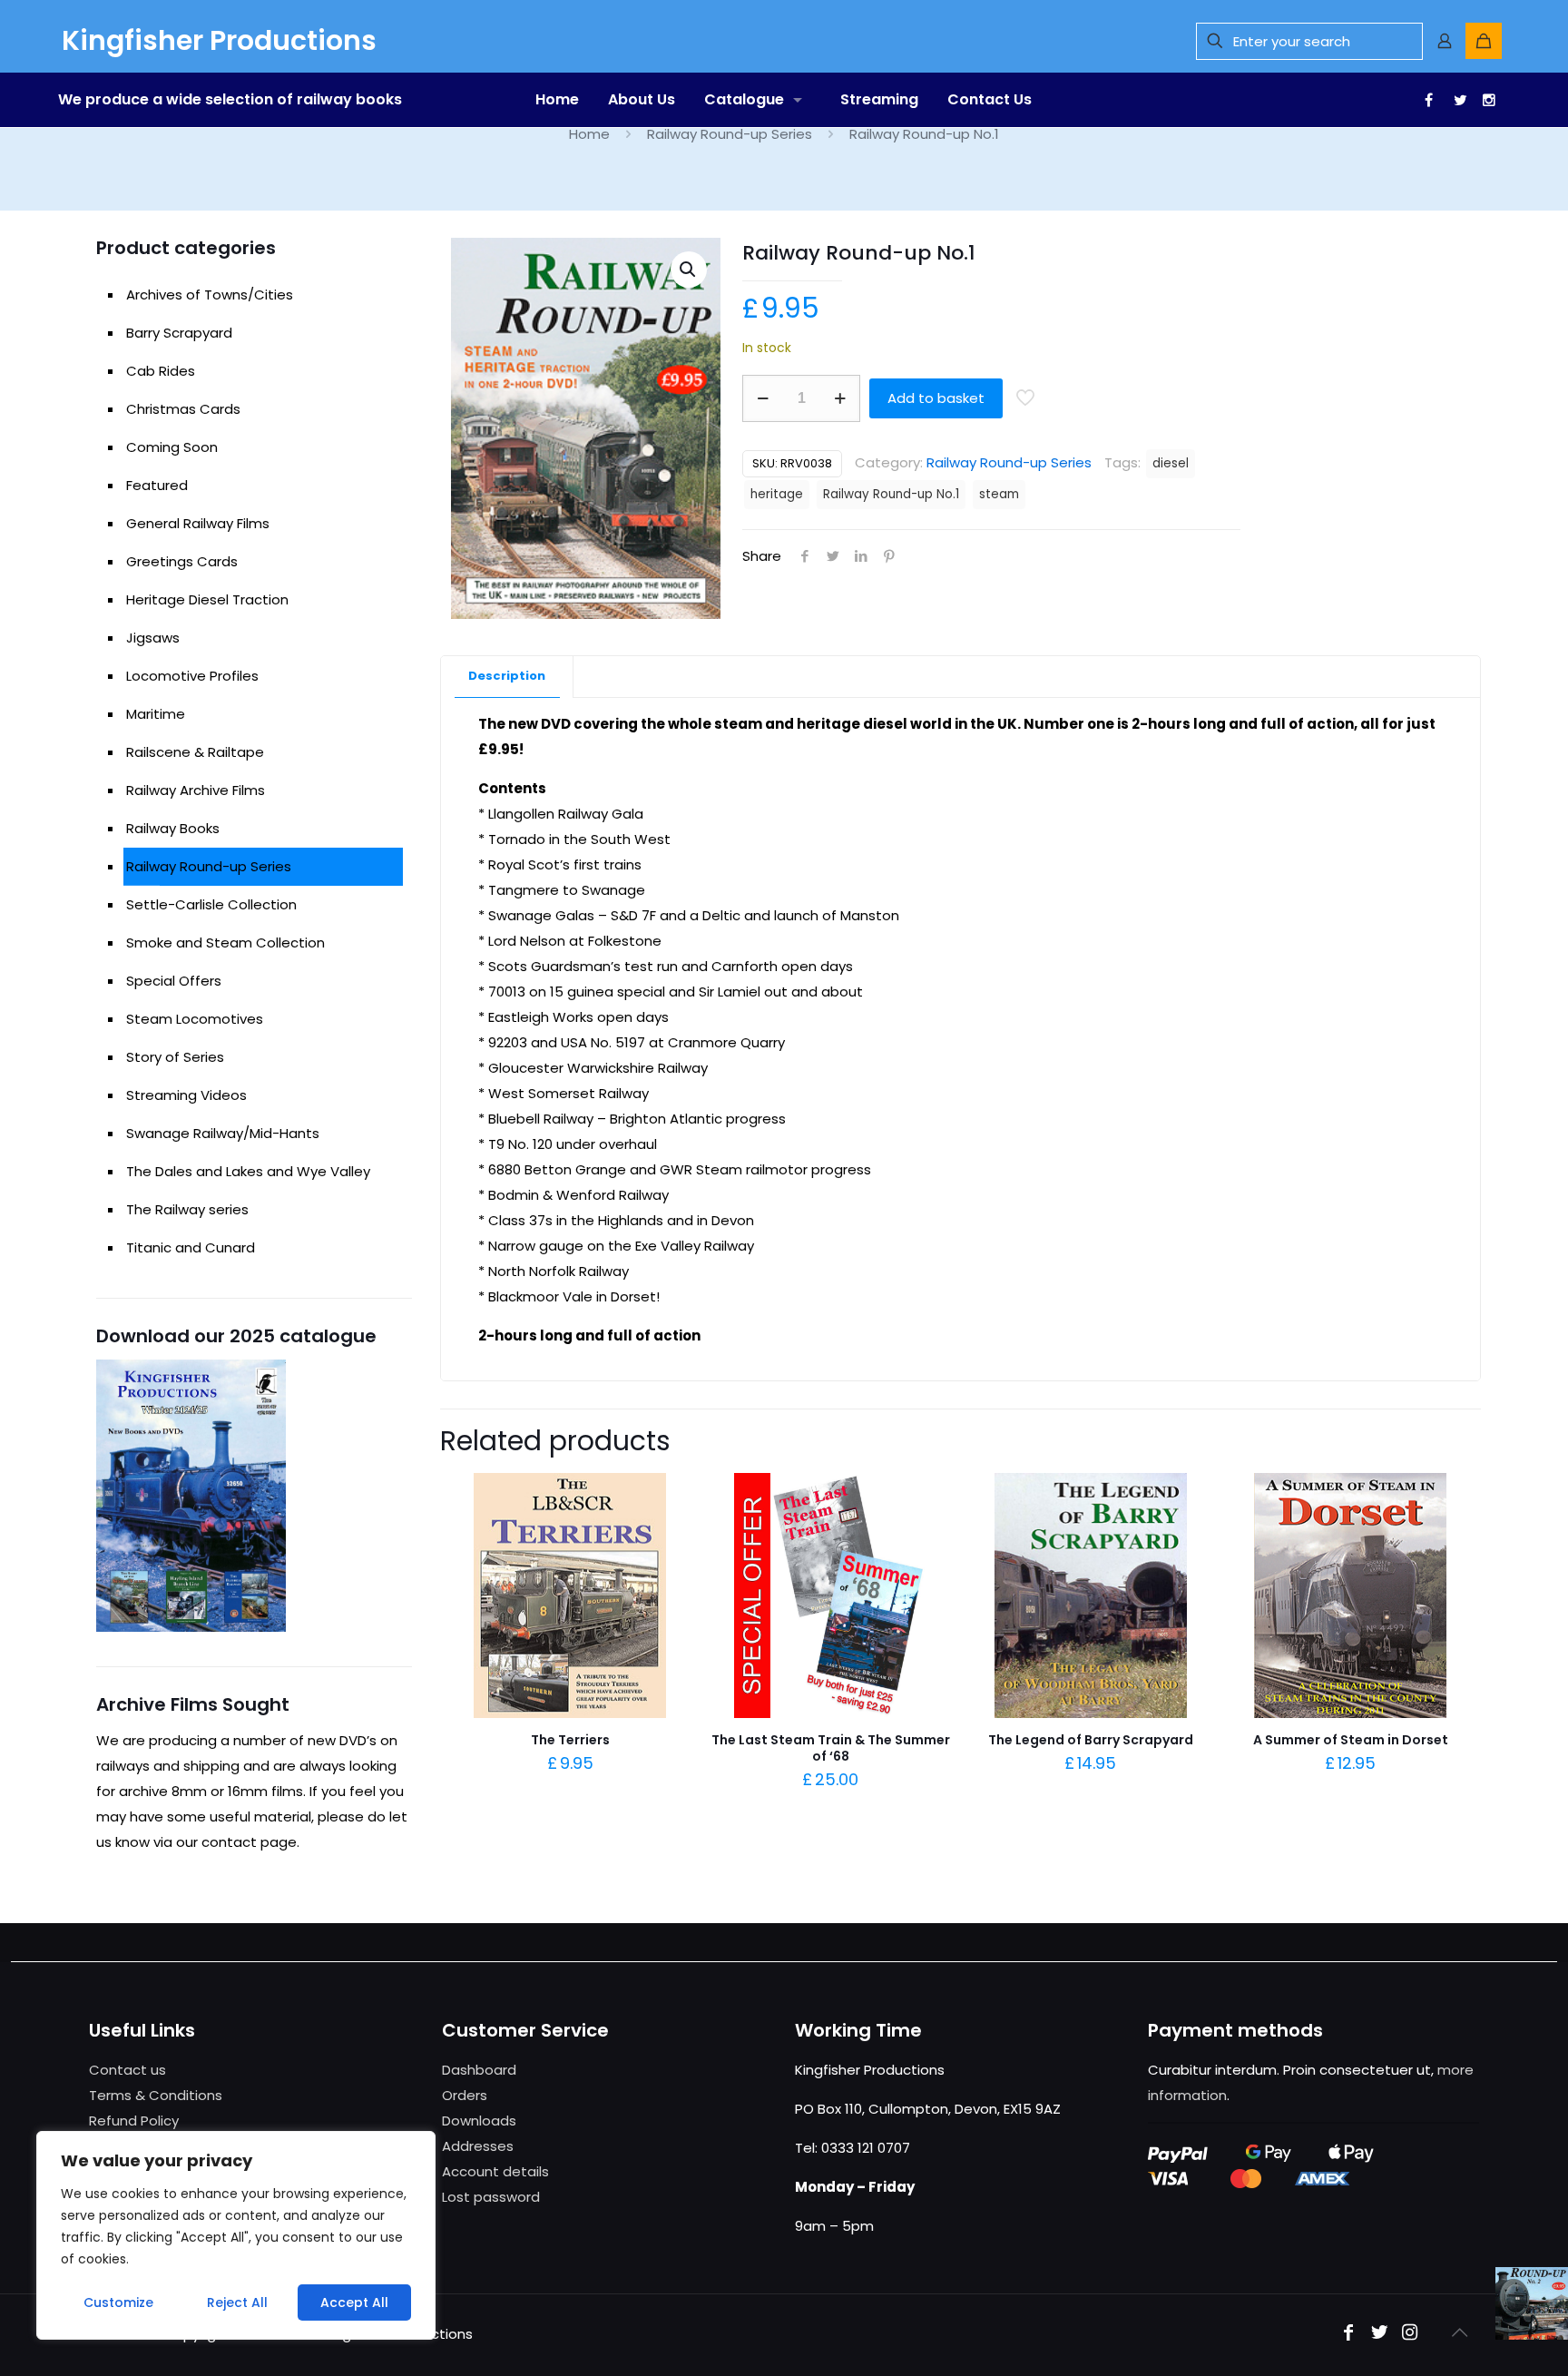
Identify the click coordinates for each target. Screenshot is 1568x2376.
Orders (465, 2095)
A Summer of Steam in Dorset (1351, 1740)
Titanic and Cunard (191, 1247)
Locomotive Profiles (192, 676)
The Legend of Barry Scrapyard (1091, 1740)
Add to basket (936, 398)
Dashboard (479, 2070)
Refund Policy (134, 2121)
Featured (157, 485)
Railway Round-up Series (730, 134)
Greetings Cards (182, 561)
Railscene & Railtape (195, 752)
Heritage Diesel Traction (207, 599)
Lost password (491, 2197)
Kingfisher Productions (219, 40)
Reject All (237, 2302)
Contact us (127, 2070)
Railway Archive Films (196, 790)
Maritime (156, 714)
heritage (777, 494)
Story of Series (175, 1057)
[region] (236, 2235)
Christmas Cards (183, 409)
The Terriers (570, 1740)
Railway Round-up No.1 (891, 494)
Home (589, 134)
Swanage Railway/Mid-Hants (223, 1133)
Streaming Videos (186, 1095)
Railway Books (173, 828)
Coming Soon (172, 447)
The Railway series (187, 1209)
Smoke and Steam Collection (225, 943)
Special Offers (174, 981)
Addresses (478, 2146)
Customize (118, 2302)
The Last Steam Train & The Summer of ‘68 (831, 1748)
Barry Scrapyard (179, 333)
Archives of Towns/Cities (210, 295)
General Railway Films (198, 523)
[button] (689, 270)
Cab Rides (161, 371)
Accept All (354, 2302)
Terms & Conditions (156, 2095)
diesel (1171, 463)
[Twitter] (1379, 2334)
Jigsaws (153, 638)
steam (999, 494)
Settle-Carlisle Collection (211, 904)
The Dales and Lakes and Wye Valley (248, 1171)
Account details (495, 2171)
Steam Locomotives (195, 1019)
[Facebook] (1348, 2334)
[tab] (507, 677)
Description (507, 676)
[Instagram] (1410, 2334)
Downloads (479, 2121)
